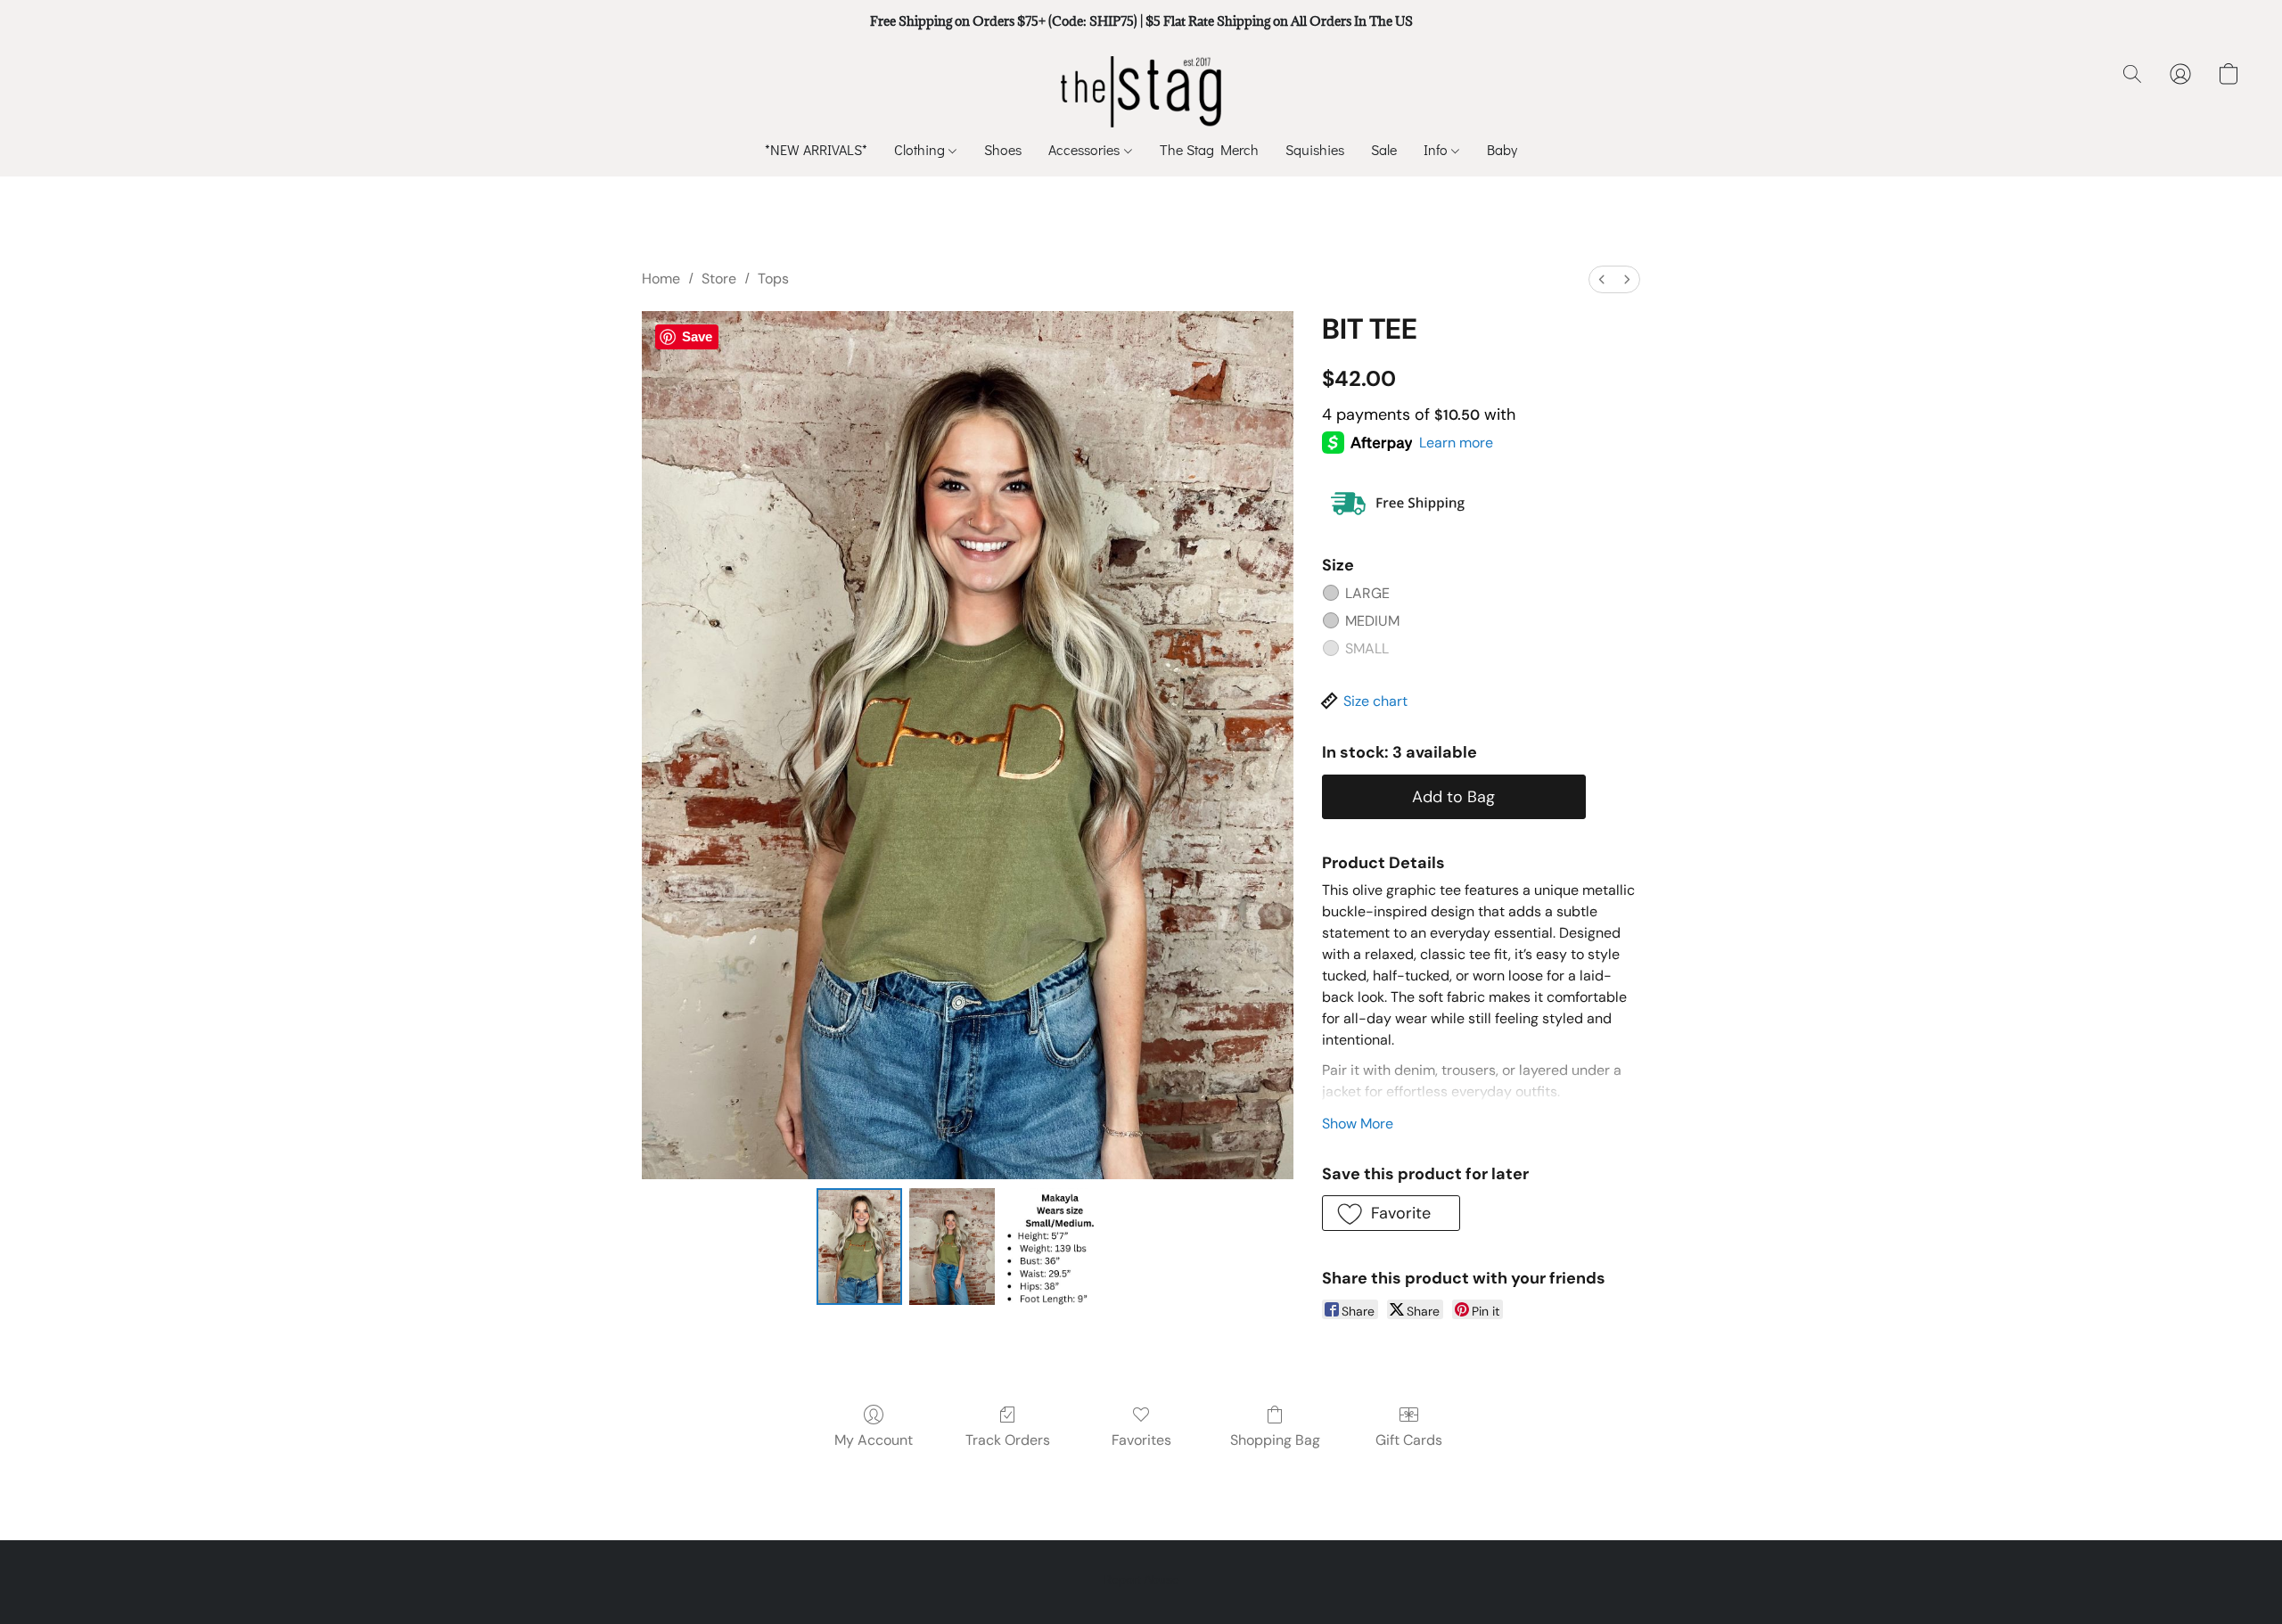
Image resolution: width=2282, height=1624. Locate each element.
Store (719, 279)
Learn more (1456, 443)
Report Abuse (1141, 1579)
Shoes (1003, 149)
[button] (1141, 92)
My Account (874, 1440)
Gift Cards (1409, 1440)
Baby (1502, 149)
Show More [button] (1358, 1124)
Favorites (1141, 1440)
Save (697, 336)
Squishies (1315, 149)
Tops (773, 279)
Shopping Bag (1275, 1440)
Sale (1384, 149)
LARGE (1367, 593)
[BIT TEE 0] (859, 1246)
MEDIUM (1372, 621)
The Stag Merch (1209, 149)
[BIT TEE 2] (1060, 1246)
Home (661, 279)
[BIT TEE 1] (952, 1246)
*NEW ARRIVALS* (816, 149)
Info (1437, 149)
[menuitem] (1602, 279)
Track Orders (1008, 1440)
